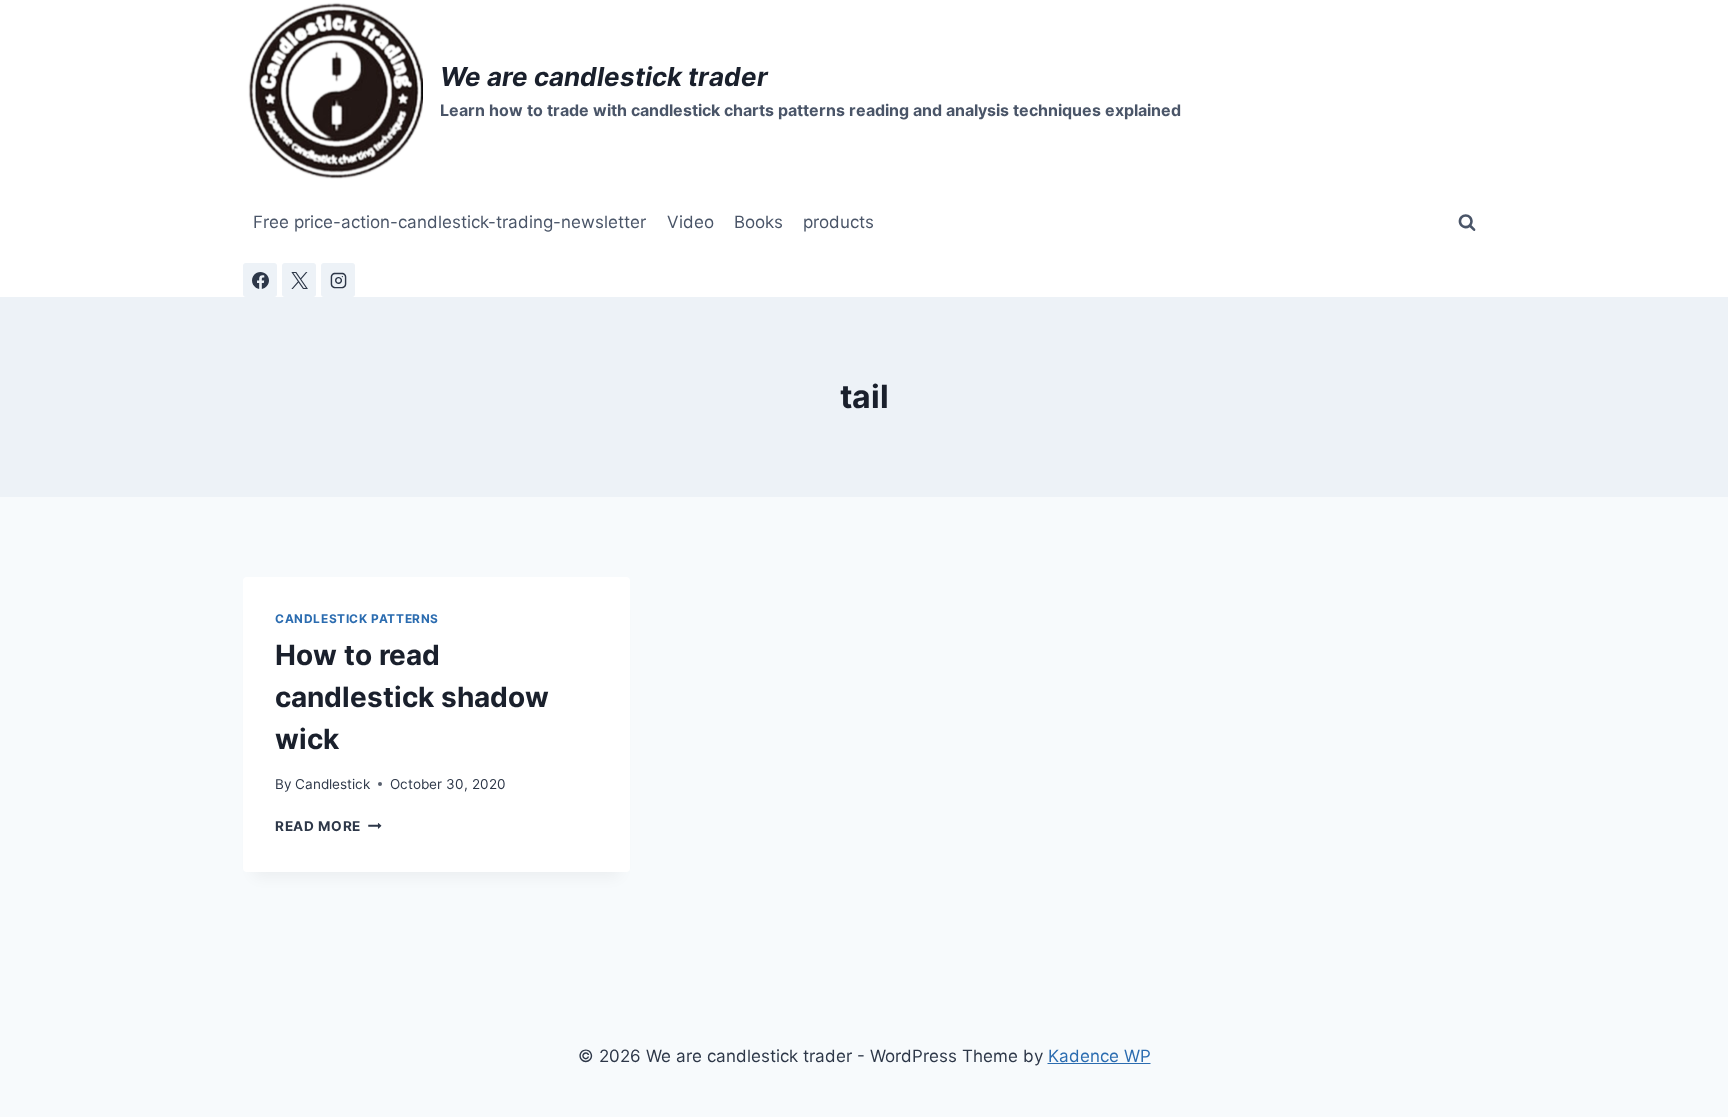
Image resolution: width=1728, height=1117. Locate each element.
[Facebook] (260, 280)
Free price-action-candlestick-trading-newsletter (449, 222)
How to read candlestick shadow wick (412, 697)
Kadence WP (1099, 1056)
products (838, 222)
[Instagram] (338, 280)
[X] (299, 280)
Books (758, 222)
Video (690, 222)
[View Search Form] (1467, 223)
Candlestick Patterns (357, 618)
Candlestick (332, 784)
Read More (328, 826)
